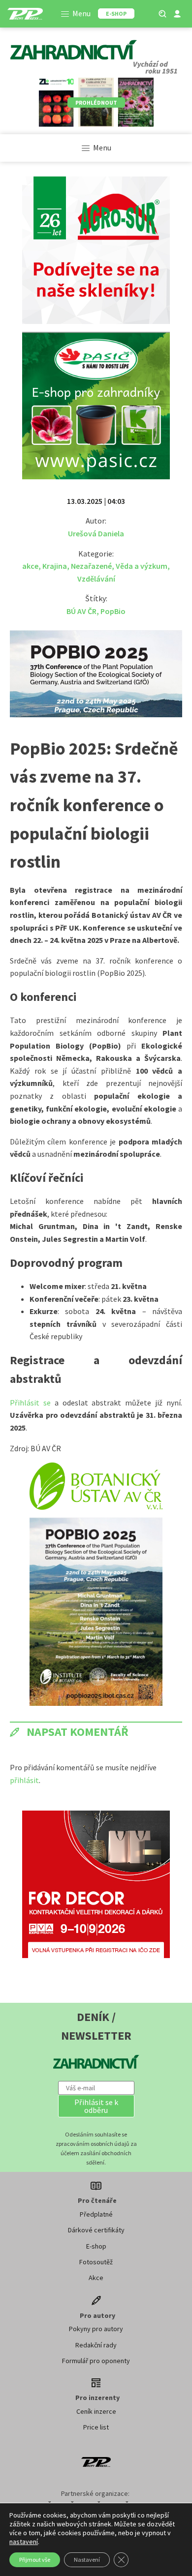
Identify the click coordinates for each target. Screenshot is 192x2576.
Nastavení (87, 2560)
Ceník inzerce (96, 2411)
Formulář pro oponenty (96, 2361)
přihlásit (24, 1780)
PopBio (113, 611)
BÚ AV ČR (81, 611)
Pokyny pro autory (96, 2329)
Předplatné (96, 2214)
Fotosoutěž (96, 2262)
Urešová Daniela (96, 533)
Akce (96, 2278)
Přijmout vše (35, 2560)
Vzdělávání (96, 579)
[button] (96, 2106)
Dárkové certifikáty (96, 2230)
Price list (96, 2427)
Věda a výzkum (142, 566)
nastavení (24, 2542)
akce (30, 566)
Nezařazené (91, 566)
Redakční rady (96, 2345)
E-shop (96, 2246)
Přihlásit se (32, 1403)
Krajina (55, 566)
